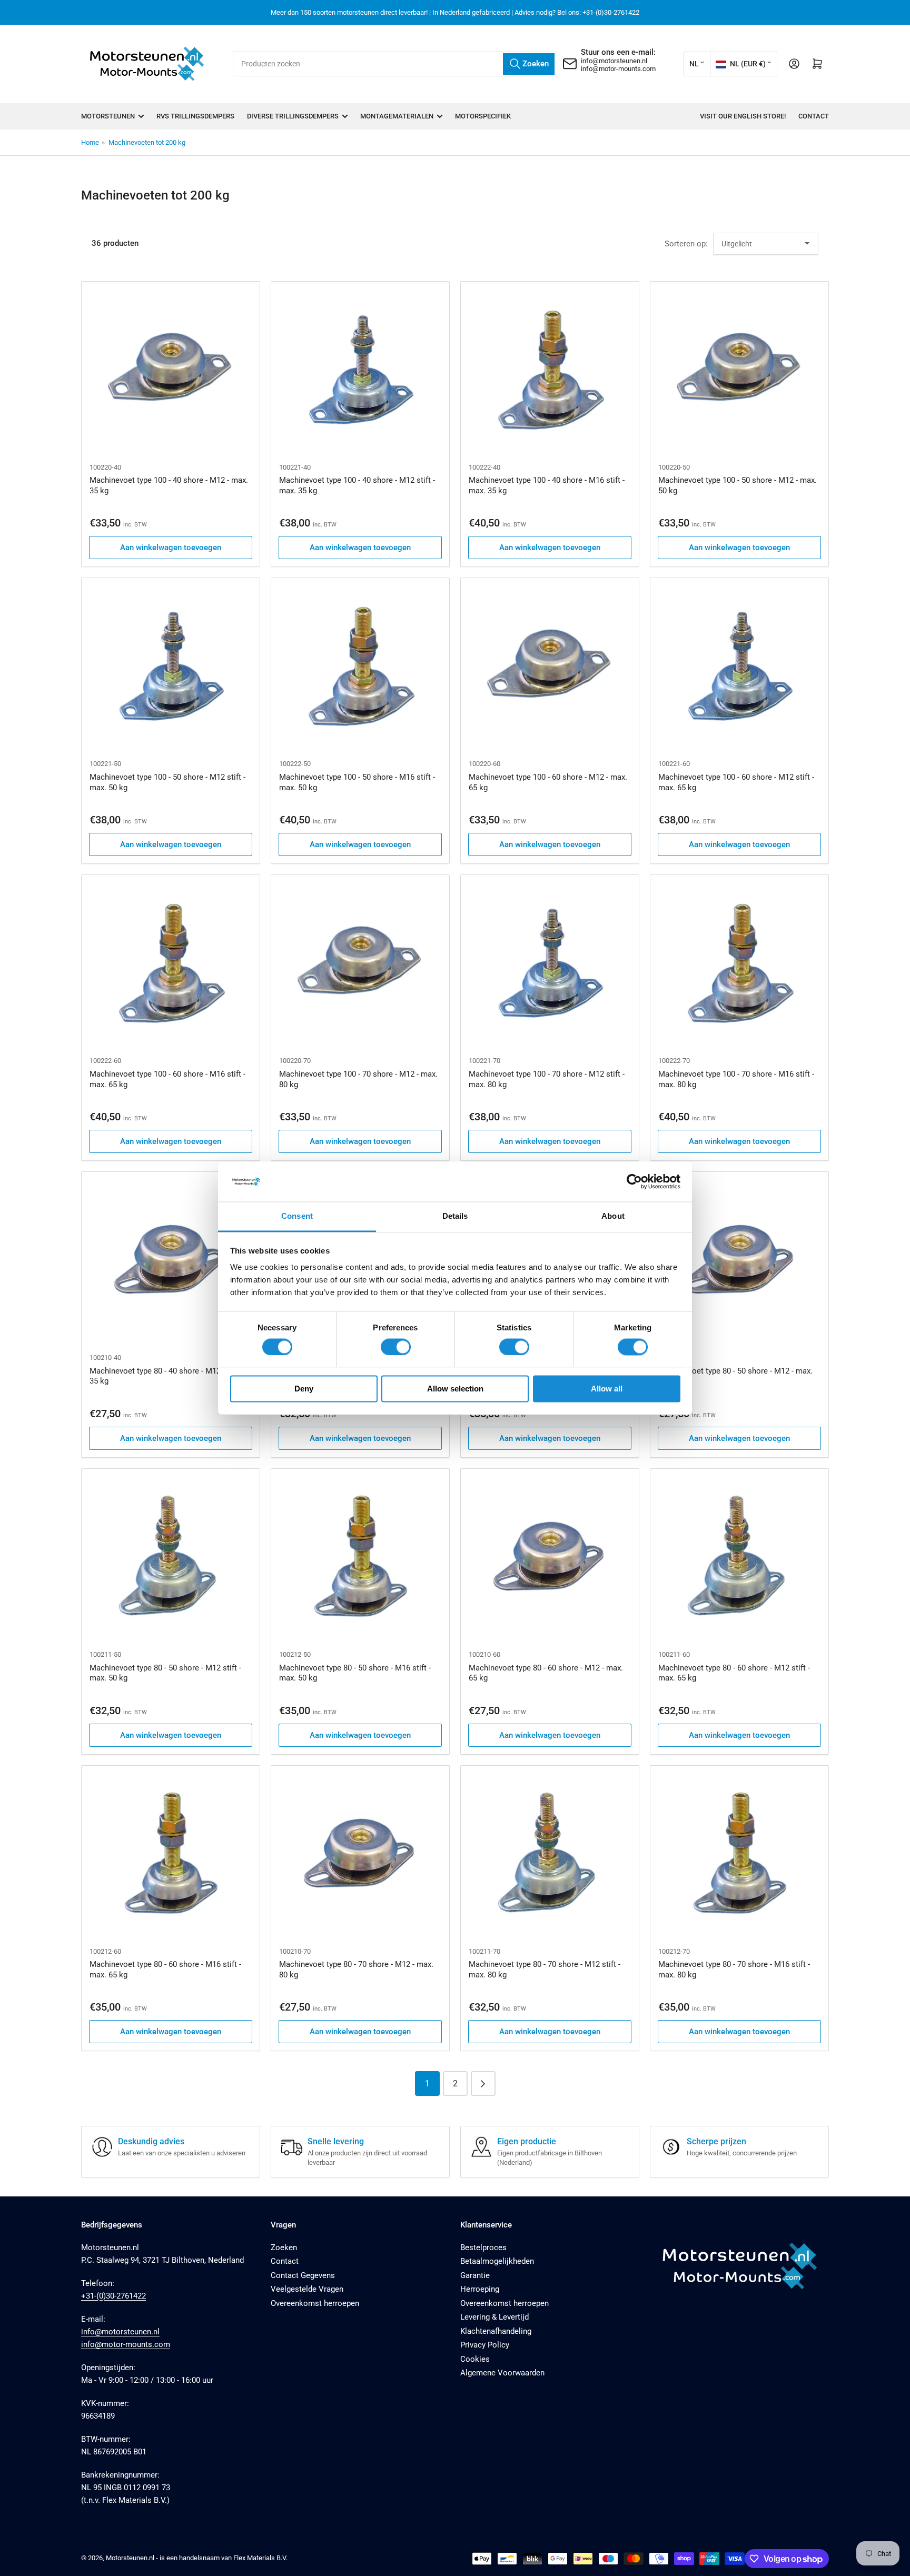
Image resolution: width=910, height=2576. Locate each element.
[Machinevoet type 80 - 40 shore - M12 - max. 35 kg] (171, 1261)
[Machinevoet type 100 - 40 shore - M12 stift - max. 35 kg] (360, 371)
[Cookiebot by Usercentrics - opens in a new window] (634, 1181)
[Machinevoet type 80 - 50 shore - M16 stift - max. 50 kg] (360, 1558)
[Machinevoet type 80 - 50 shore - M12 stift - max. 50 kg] (171, 1558)
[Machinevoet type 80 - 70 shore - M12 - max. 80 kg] (360, 1855)
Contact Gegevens (303, 2275)
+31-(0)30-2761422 (113, 2296)
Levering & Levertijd (494, 2317)
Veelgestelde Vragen (307, 2289)
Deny (304, 1389)
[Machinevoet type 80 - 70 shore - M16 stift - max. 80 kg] (739, 1855)
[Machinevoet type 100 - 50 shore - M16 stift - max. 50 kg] (360, 667)
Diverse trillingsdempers (293, 116)
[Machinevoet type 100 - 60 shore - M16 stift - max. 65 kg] (171, 964)
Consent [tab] (297, 1216)
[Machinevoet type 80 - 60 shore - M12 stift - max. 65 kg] (739, 1558)
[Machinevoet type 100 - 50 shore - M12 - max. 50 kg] (739, 371)
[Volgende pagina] (483, 2083)
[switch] (396, 1347)
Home (90, 142)
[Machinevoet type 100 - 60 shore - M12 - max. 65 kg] (550, 667)
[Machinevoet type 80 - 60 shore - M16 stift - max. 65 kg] (171, 1855)
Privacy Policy (485, 2345)
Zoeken (284, 2247)
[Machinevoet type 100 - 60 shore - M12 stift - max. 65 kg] (739, 667)
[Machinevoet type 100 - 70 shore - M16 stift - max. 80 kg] (739, 964)
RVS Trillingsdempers (195, 116)
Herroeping (480, 2289)
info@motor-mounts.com (618, 69)
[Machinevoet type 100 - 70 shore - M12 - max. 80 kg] (360, 964)
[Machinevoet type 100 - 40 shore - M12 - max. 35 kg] (171, 371)
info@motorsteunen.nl (614, 61)
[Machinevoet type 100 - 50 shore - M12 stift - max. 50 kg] (171, 667)
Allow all (607, 1389)
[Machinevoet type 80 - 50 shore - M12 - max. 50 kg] (739, 1261)
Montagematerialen (397, 116)
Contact (814, 116)
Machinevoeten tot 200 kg (147, 142)
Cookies (475, 2359)
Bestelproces (483, 2247)
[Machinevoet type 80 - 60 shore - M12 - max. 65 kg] (550, 1558)
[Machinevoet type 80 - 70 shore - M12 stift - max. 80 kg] (550, 1855)
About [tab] (613, 1216)
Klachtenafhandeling (496, 2331)
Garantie (475, 2275)
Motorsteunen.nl (130, 2558)
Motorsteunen (108, 116)
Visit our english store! (743, 116)
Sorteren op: (686, 244)
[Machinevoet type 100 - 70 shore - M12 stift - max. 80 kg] (550, 964)
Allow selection (455, 1389)
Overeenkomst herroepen (315, 2303)
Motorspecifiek (483, 116)
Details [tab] (455, 1216)
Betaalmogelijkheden (497, 2261)
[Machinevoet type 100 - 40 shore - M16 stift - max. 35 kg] (550, 371)
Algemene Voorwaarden (502, 2373)
